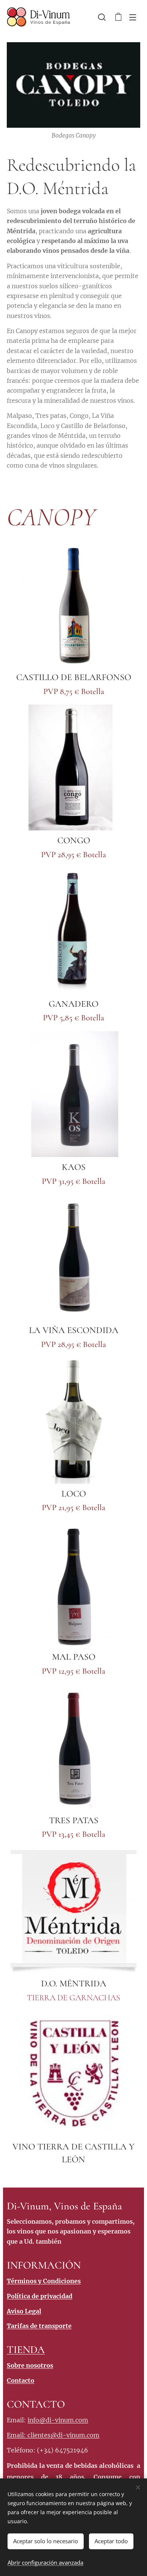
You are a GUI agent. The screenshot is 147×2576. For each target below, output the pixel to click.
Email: (17, 2435)
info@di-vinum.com (58, 2420)
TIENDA (26, 2350)
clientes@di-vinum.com (64, 2435)
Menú (133, 17)
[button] (102, 17)
